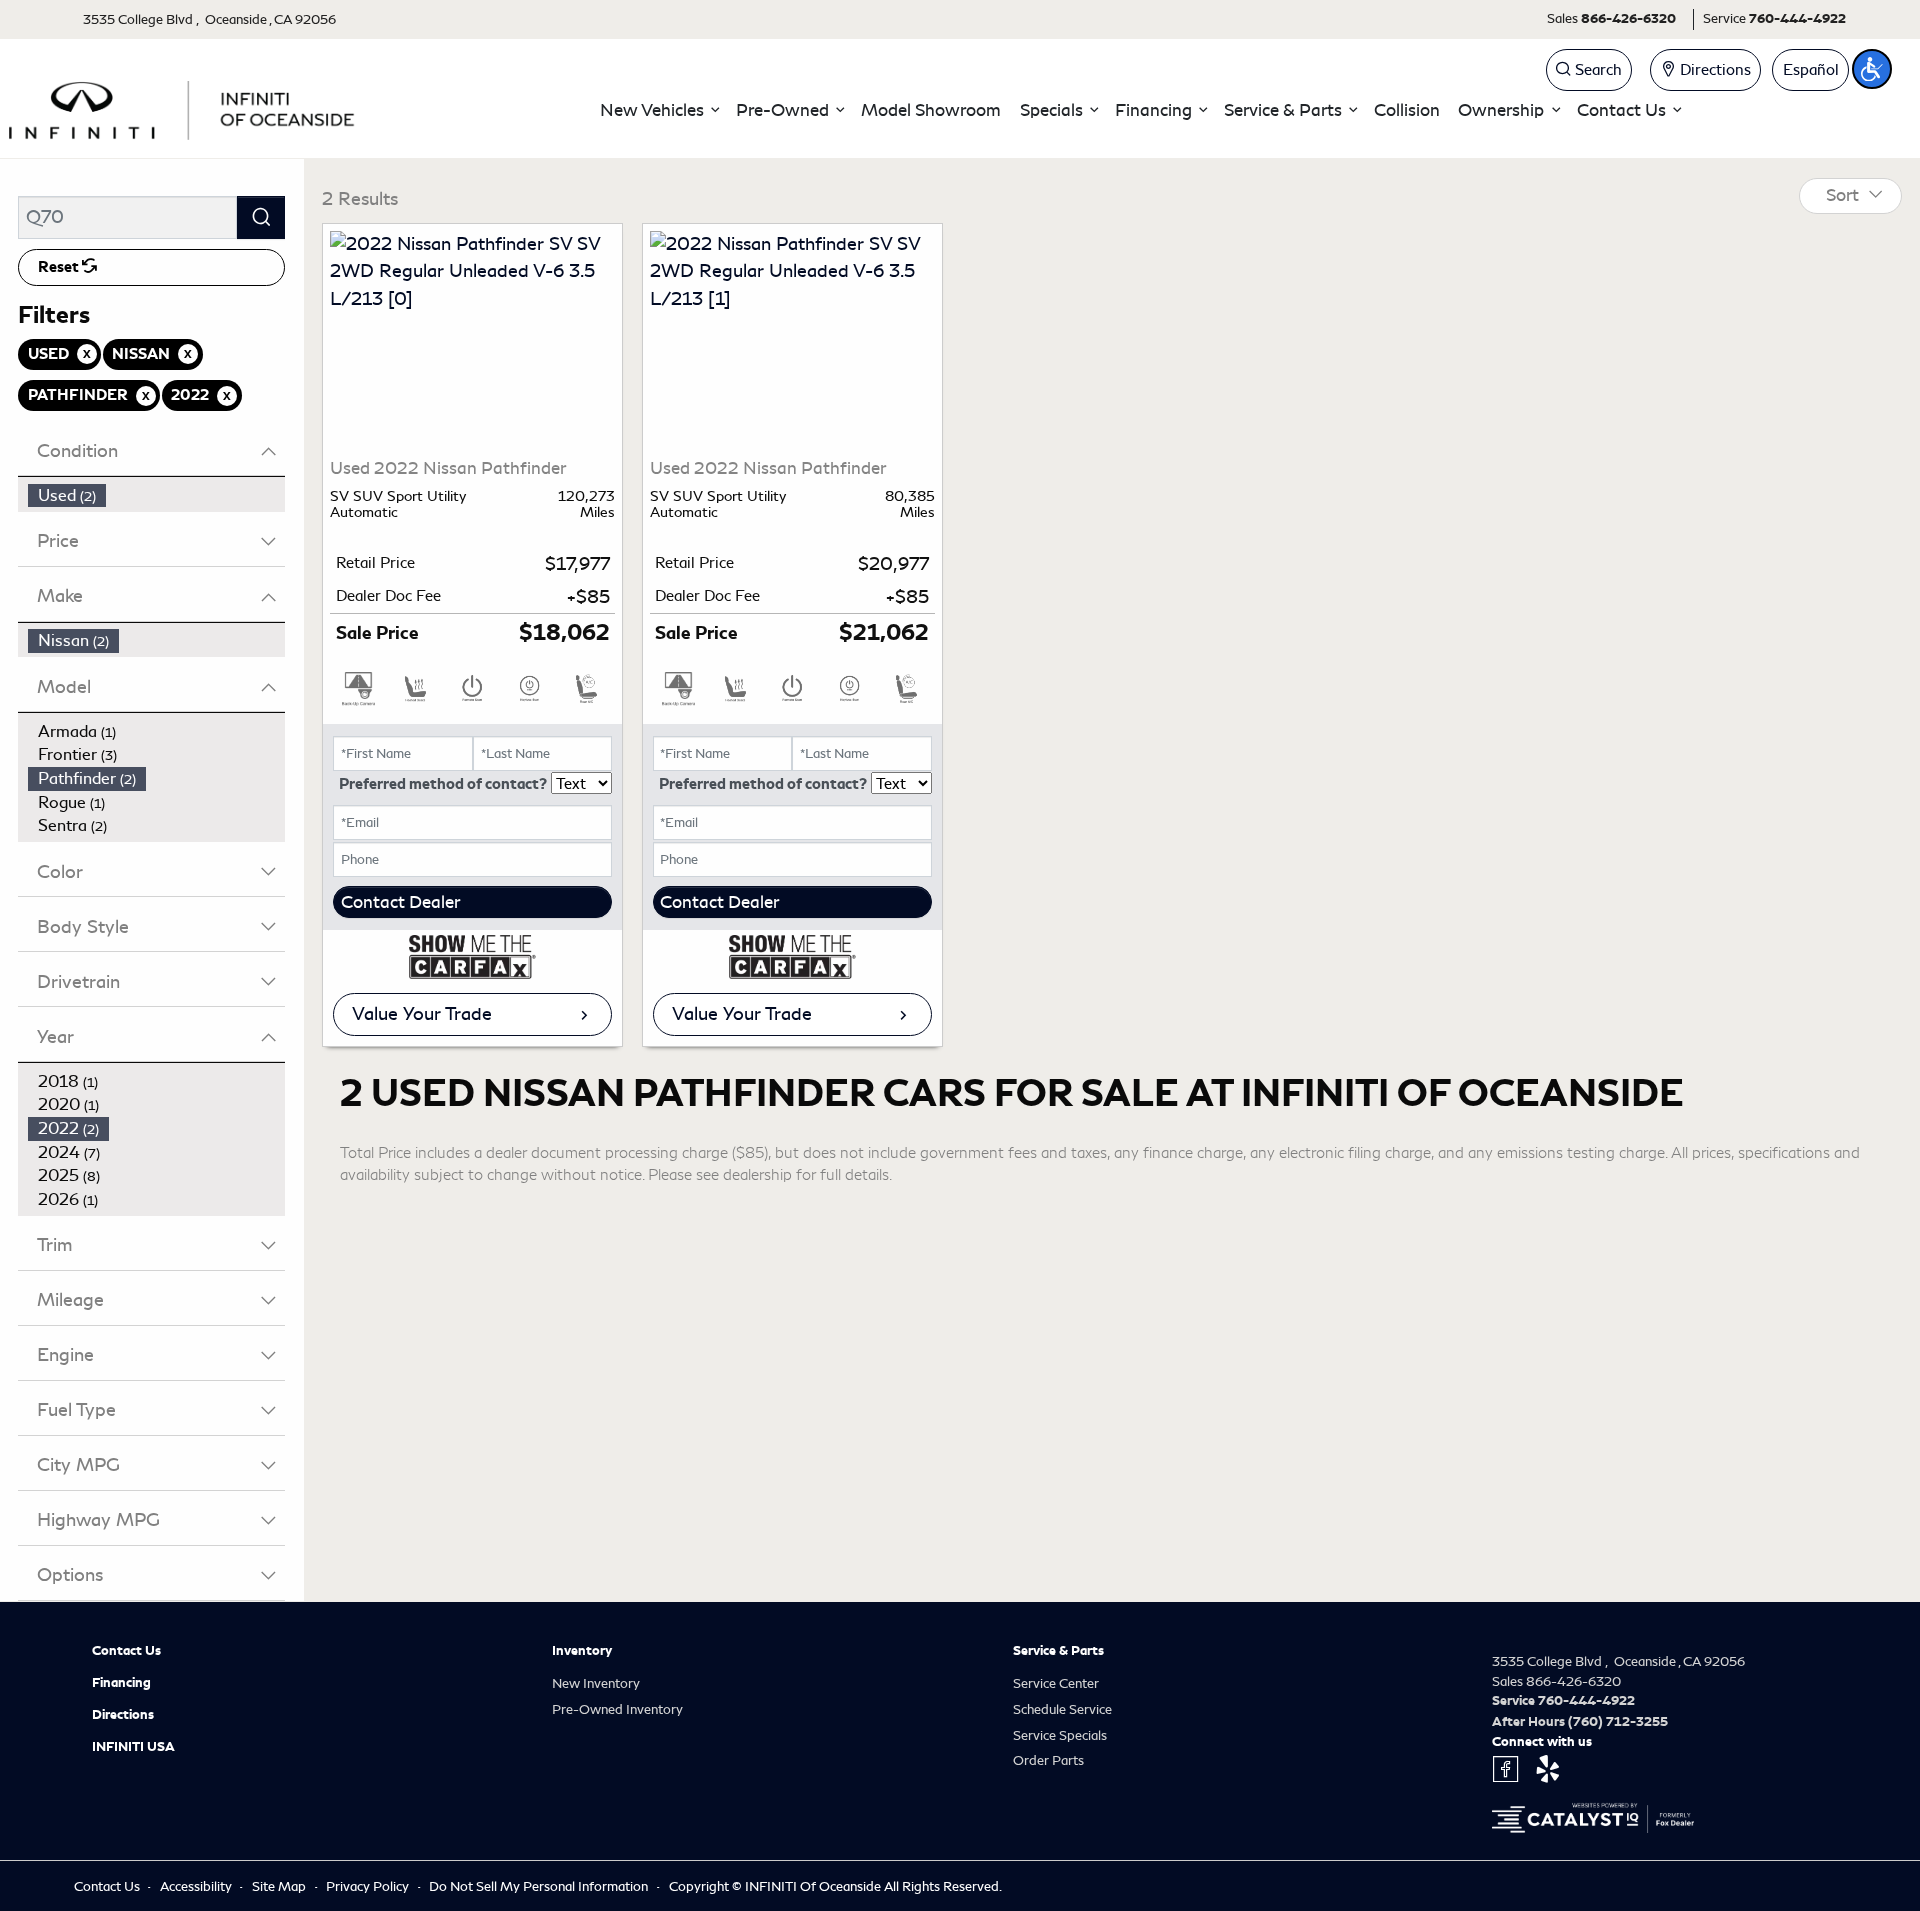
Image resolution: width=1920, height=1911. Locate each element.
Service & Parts (1058, 1651)
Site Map (280, 1886)
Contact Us (126, 1651)
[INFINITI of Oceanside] (184, 107)
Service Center (1056, 1683)
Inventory (582, 1651)
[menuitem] (157, 496)
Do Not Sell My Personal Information (540, 1886)
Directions (123, 1715)
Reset (60, 267)
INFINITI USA (133, 1747)
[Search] (261, 217)
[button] (659, 110)
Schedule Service (1062, 1709)
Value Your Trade (422, 1014)
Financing (121, 1683)
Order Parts (1048, 1760)
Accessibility (197, 1886)
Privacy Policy (369, 1886)
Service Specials (1060, 1735)
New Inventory (596, 1683)
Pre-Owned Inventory (617, 1709)
